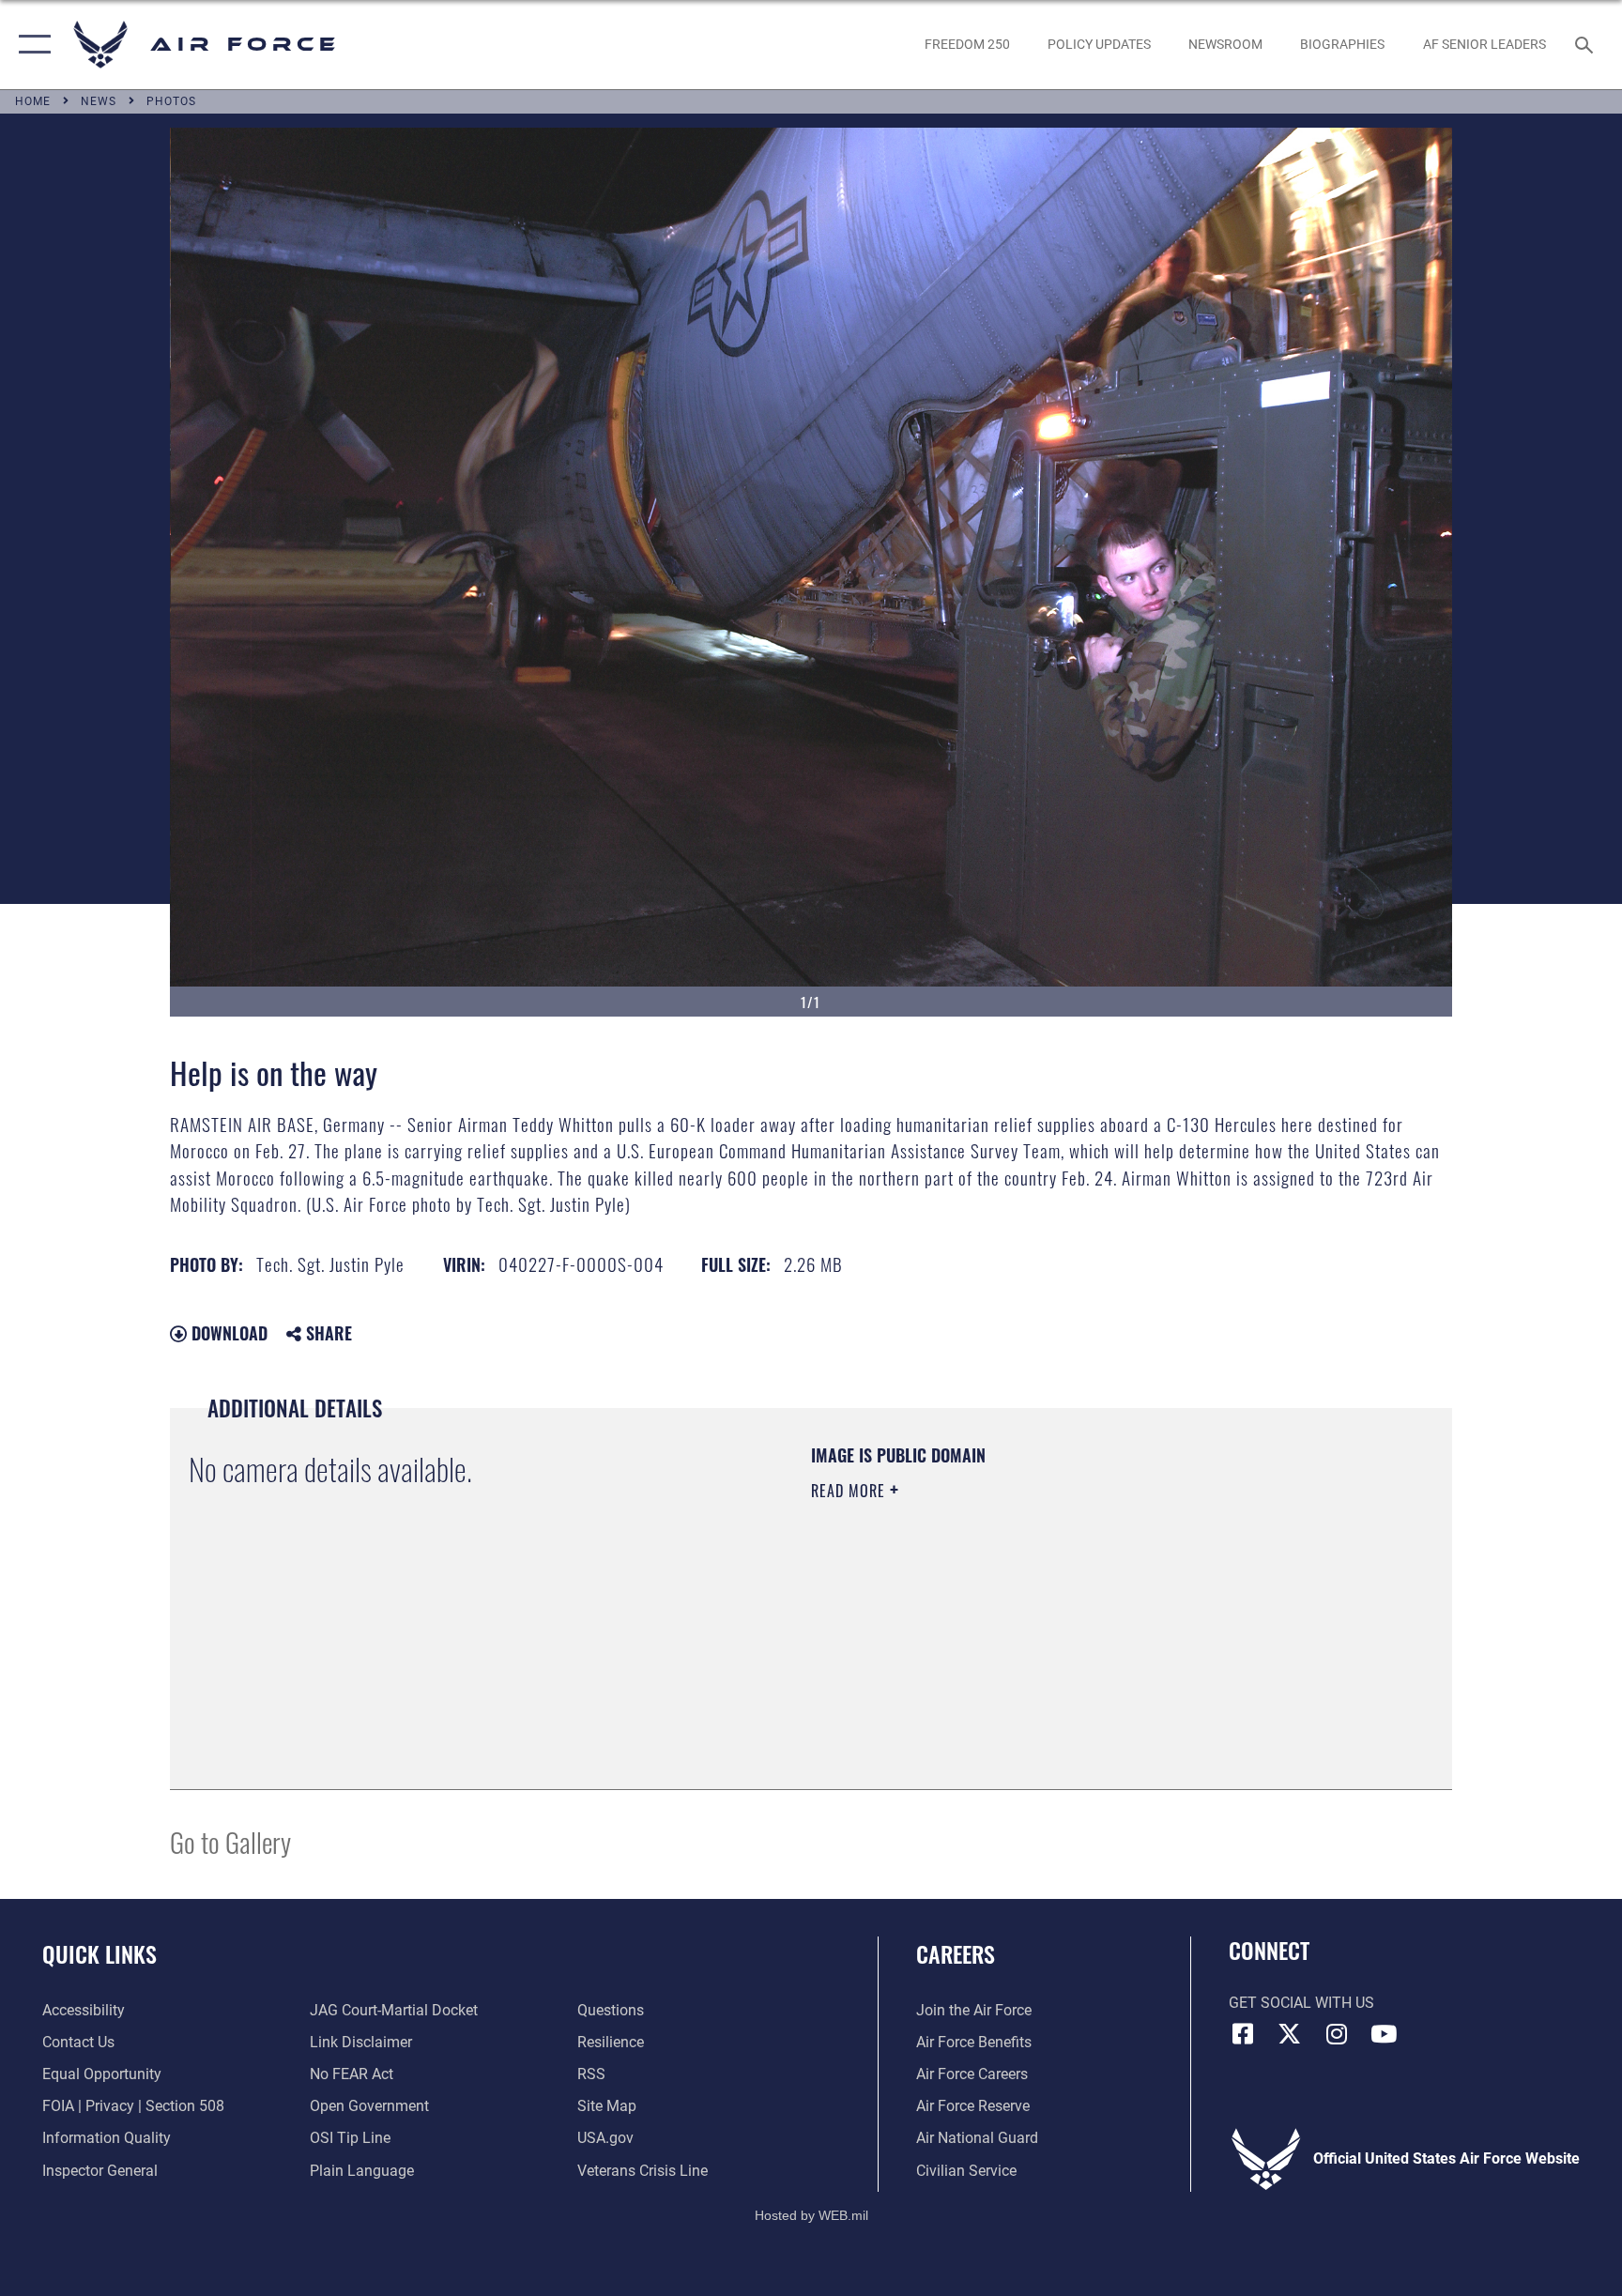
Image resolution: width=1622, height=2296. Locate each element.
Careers (956, 1953)
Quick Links (99, 1953)
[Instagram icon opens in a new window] (1337, 2034)
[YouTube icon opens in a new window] (1384, 2034)
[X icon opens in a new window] (1290, 2034)
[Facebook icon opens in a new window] (1243, 2034)
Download (227, 1333)
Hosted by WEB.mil (811, 2215)
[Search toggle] (1586, 44)
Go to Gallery (230, 1841)
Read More (850, 1491)
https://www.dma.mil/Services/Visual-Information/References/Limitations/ (1031, 1610)
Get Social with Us (1301, 2003)
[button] (31, 45)
